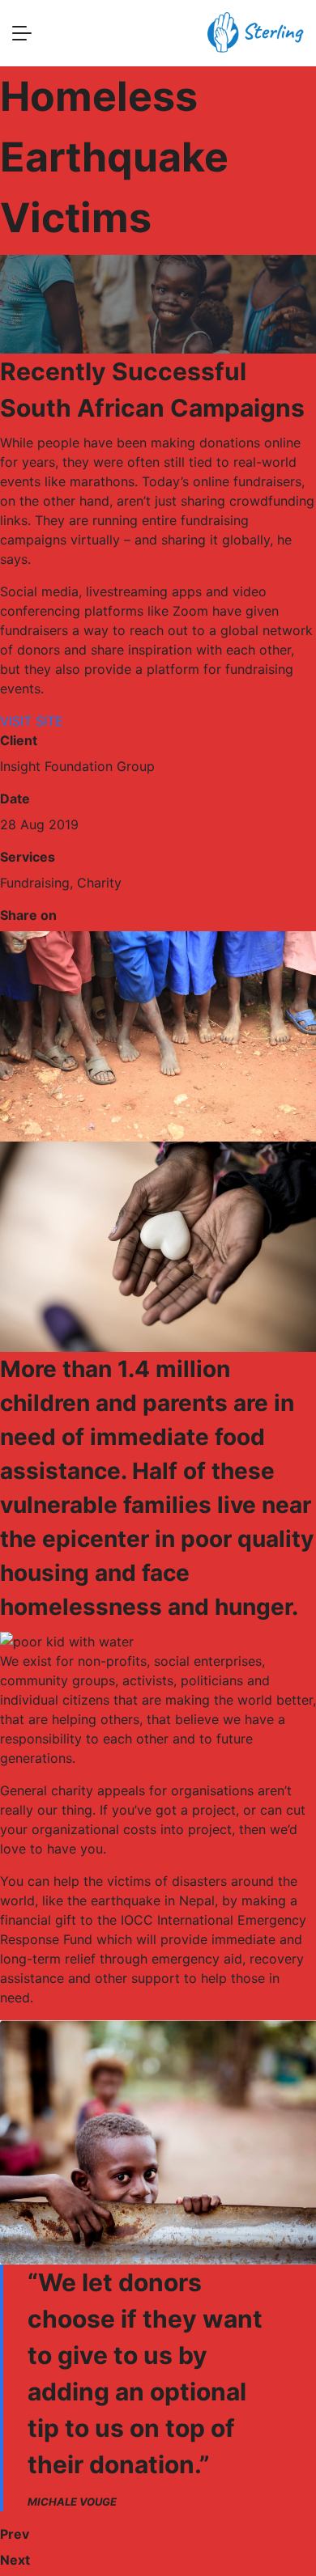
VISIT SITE (32, 721)
